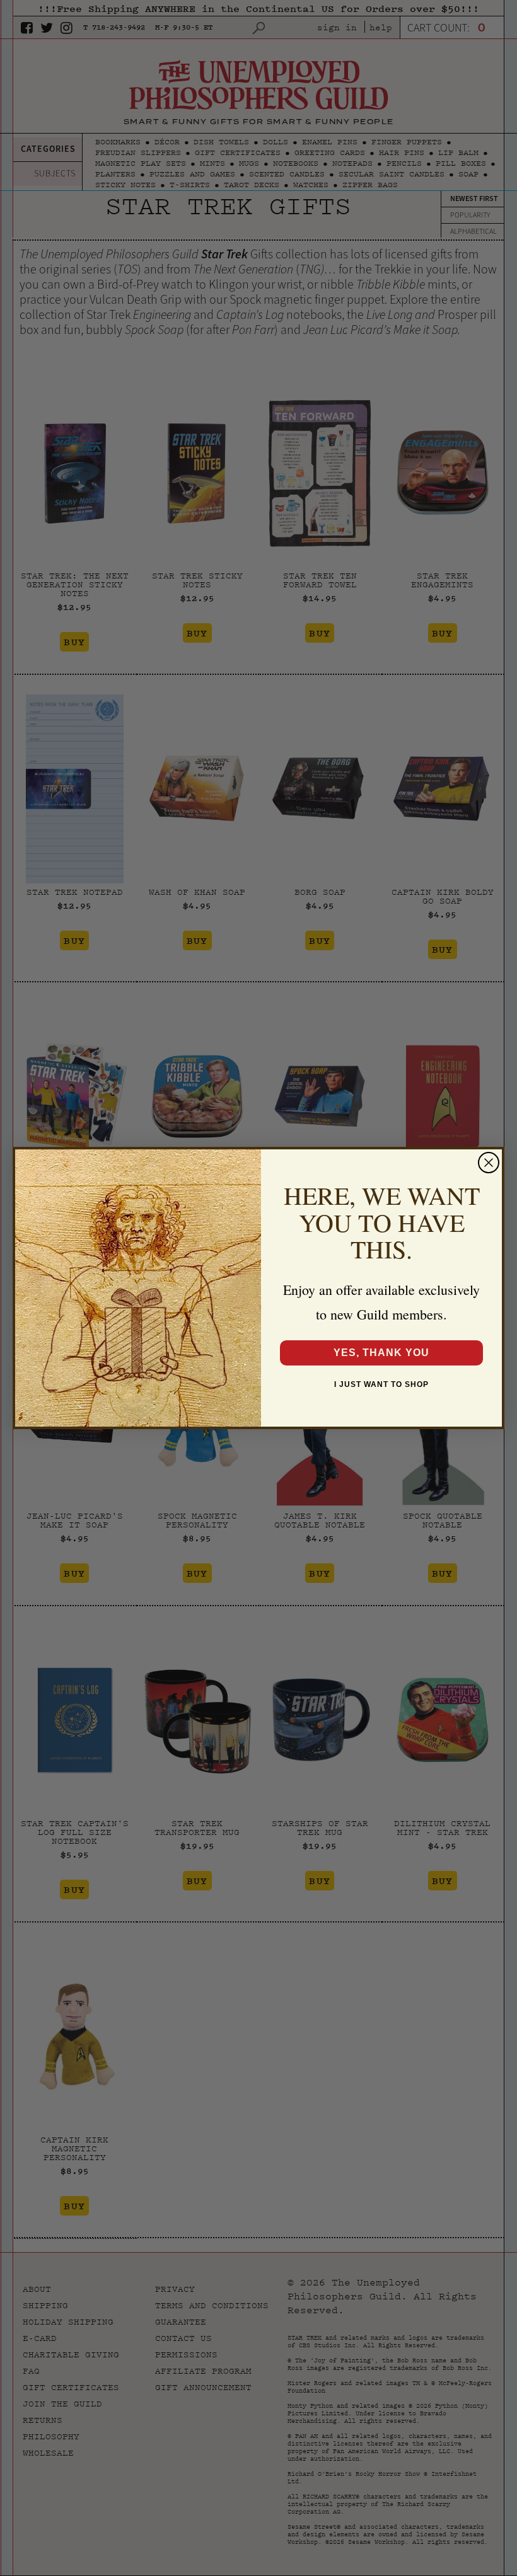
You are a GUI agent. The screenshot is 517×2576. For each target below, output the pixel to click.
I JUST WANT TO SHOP (381, 1384)
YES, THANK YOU (381, 1353)
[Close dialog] (489, 1163)
